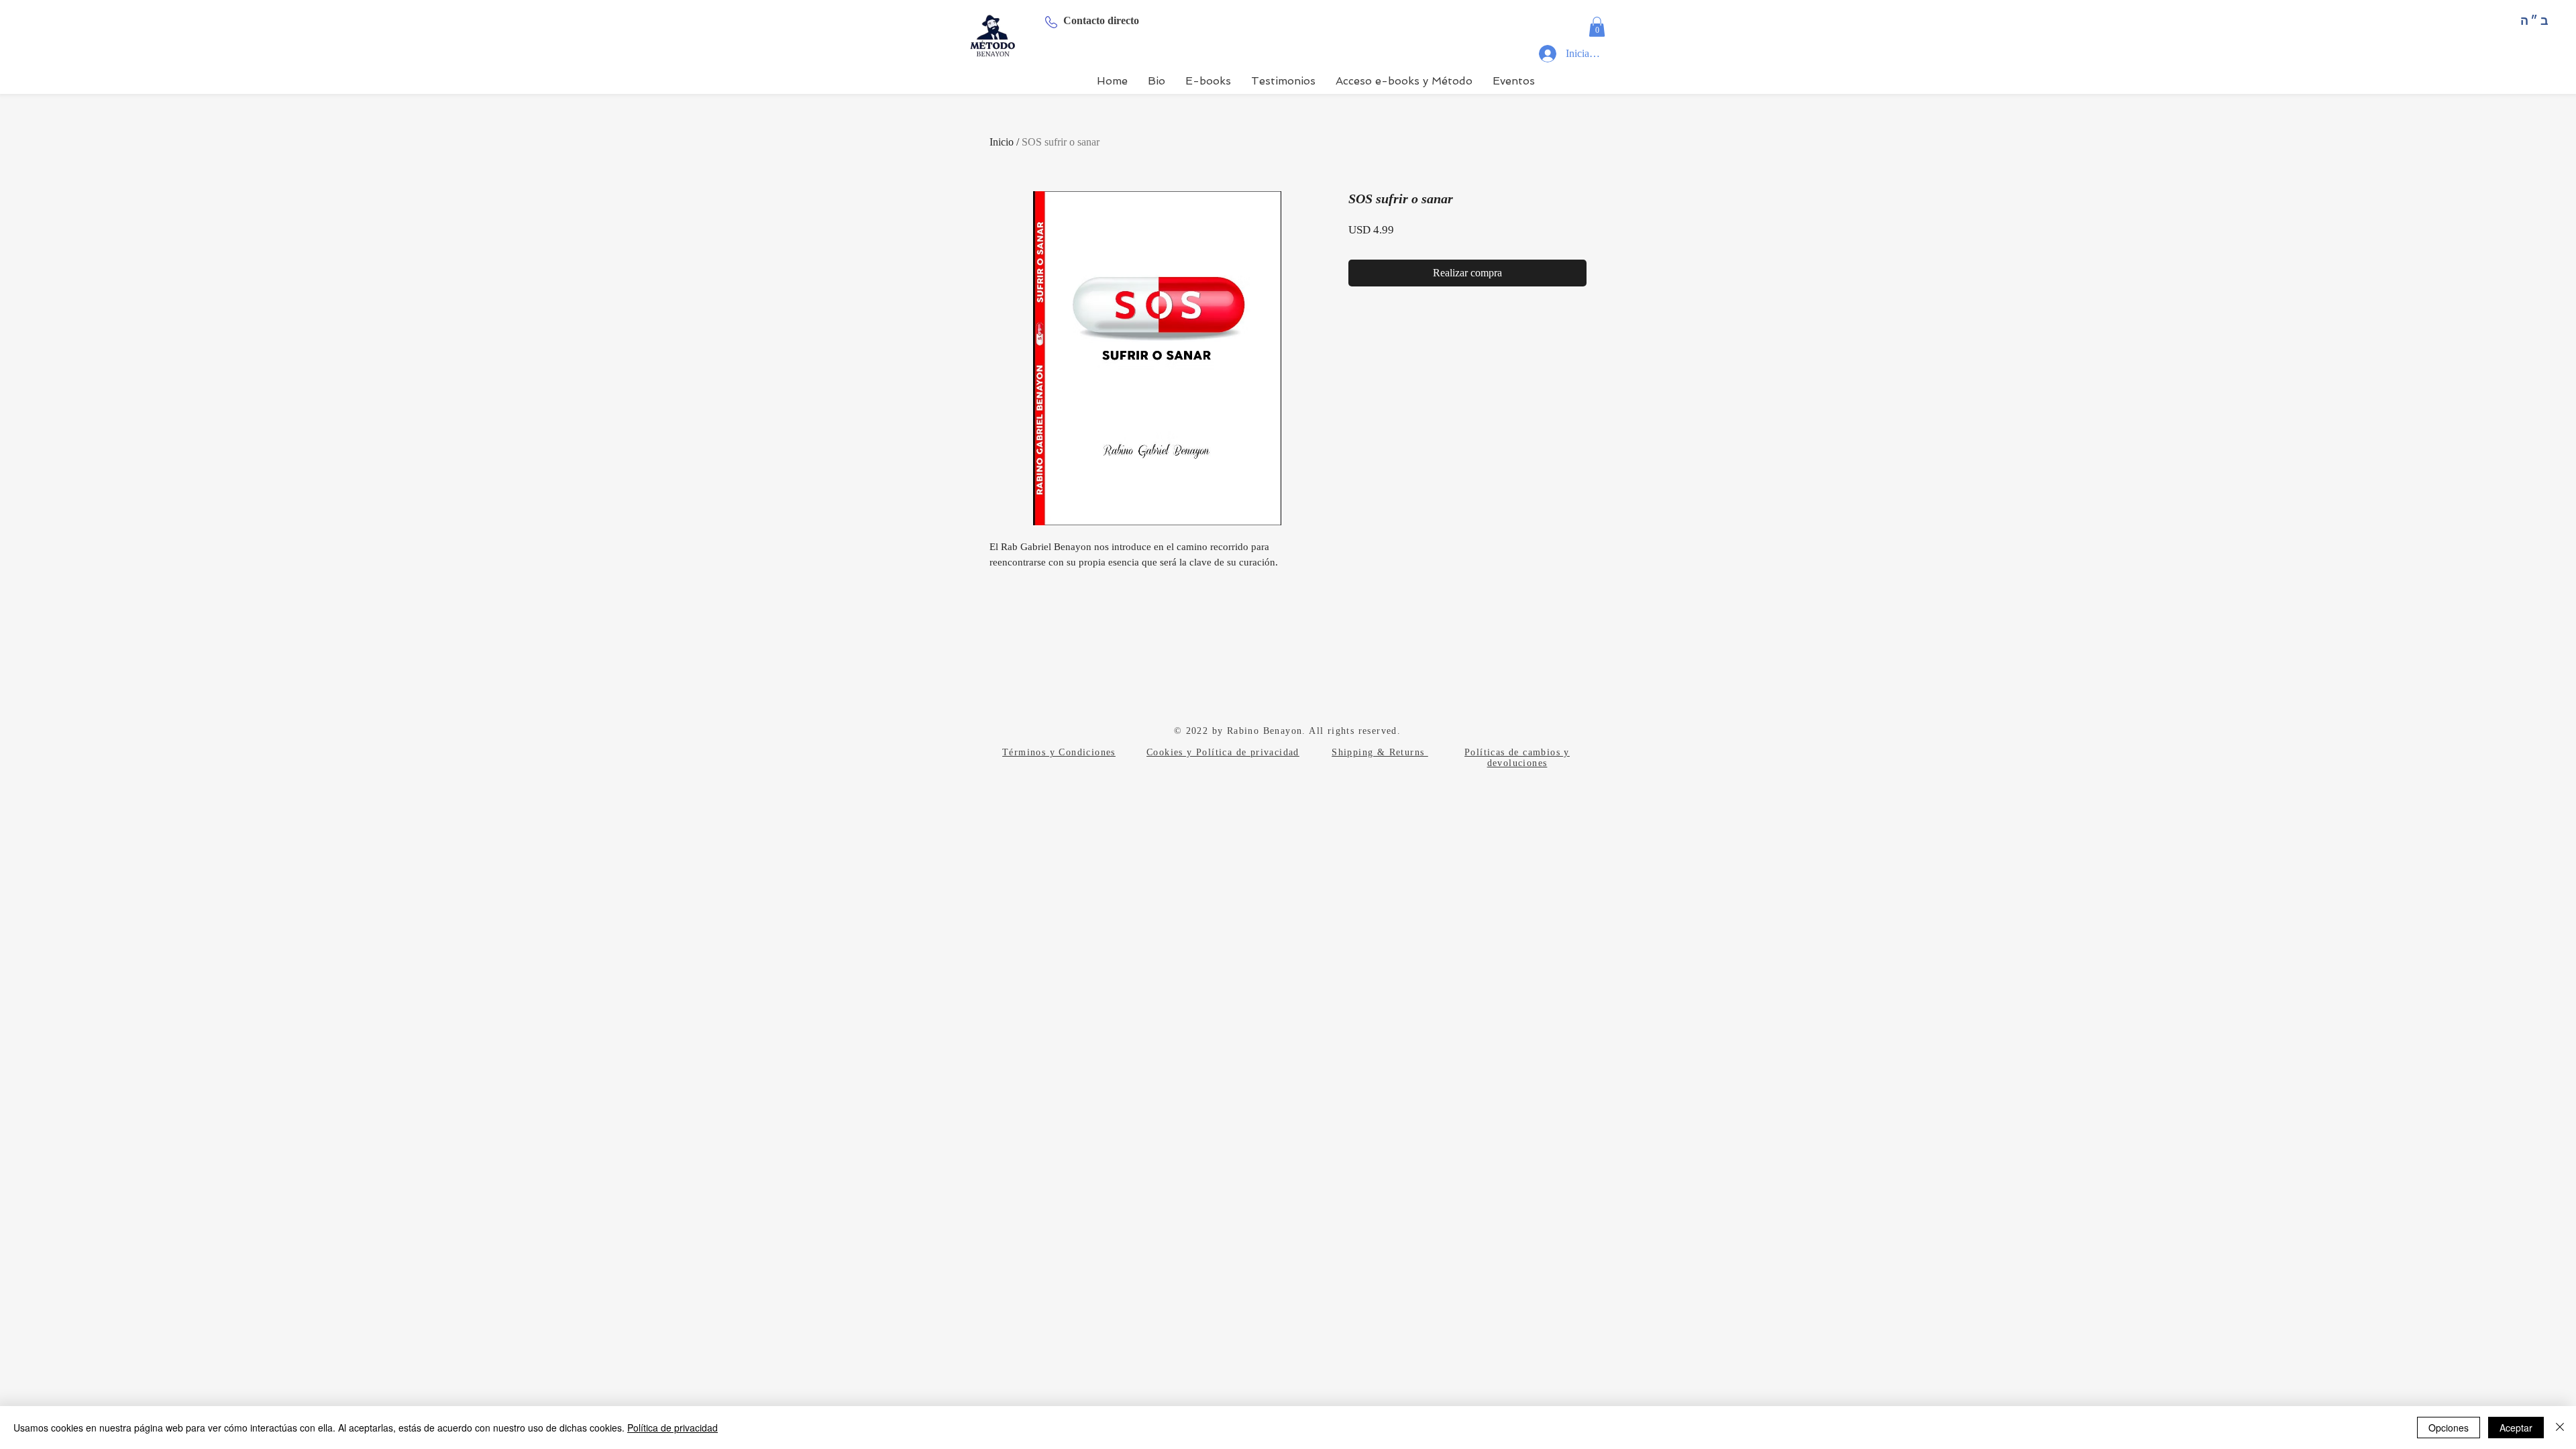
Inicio (1002, 142)
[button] (1597, 27)
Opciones (2449, 1428)
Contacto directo (1101, 20)
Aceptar (2516, 1428)
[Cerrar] (2560, 1428)
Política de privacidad (673, 1428)
